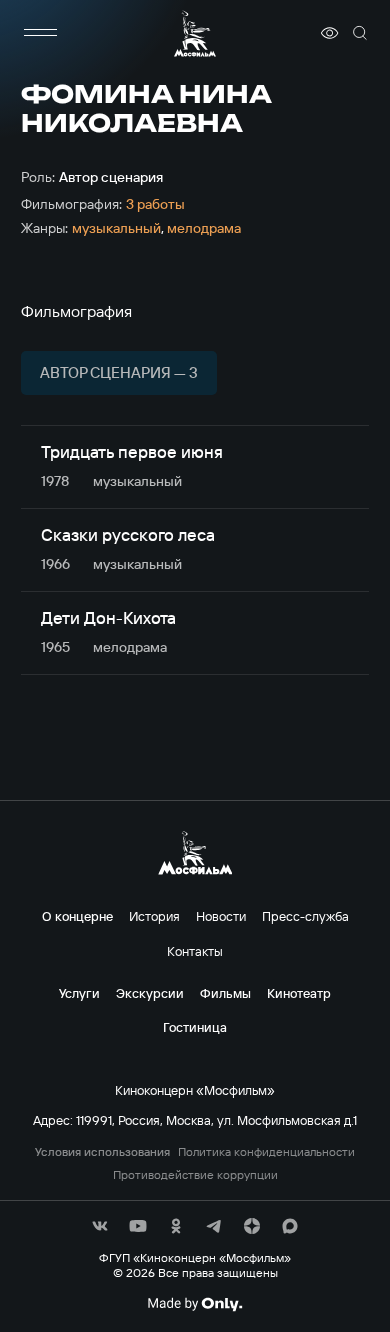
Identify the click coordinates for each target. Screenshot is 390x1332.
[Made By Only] (194, 1304)
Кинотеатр (299, 993)
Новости (221, 916)
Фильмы (225, 993)
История (154, 916)
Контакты (195, 951)
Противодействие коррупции (195, 1175)
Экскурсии (150, 993)
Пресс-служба (305, 916)
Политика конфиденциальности (266, 1152)
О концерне (77, 916)
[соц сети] (100, 1226)
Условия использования (102, 1152)
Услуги (79, 993)
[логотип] (195, 33)
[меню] (41, 33)
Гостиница (195, 1027)
